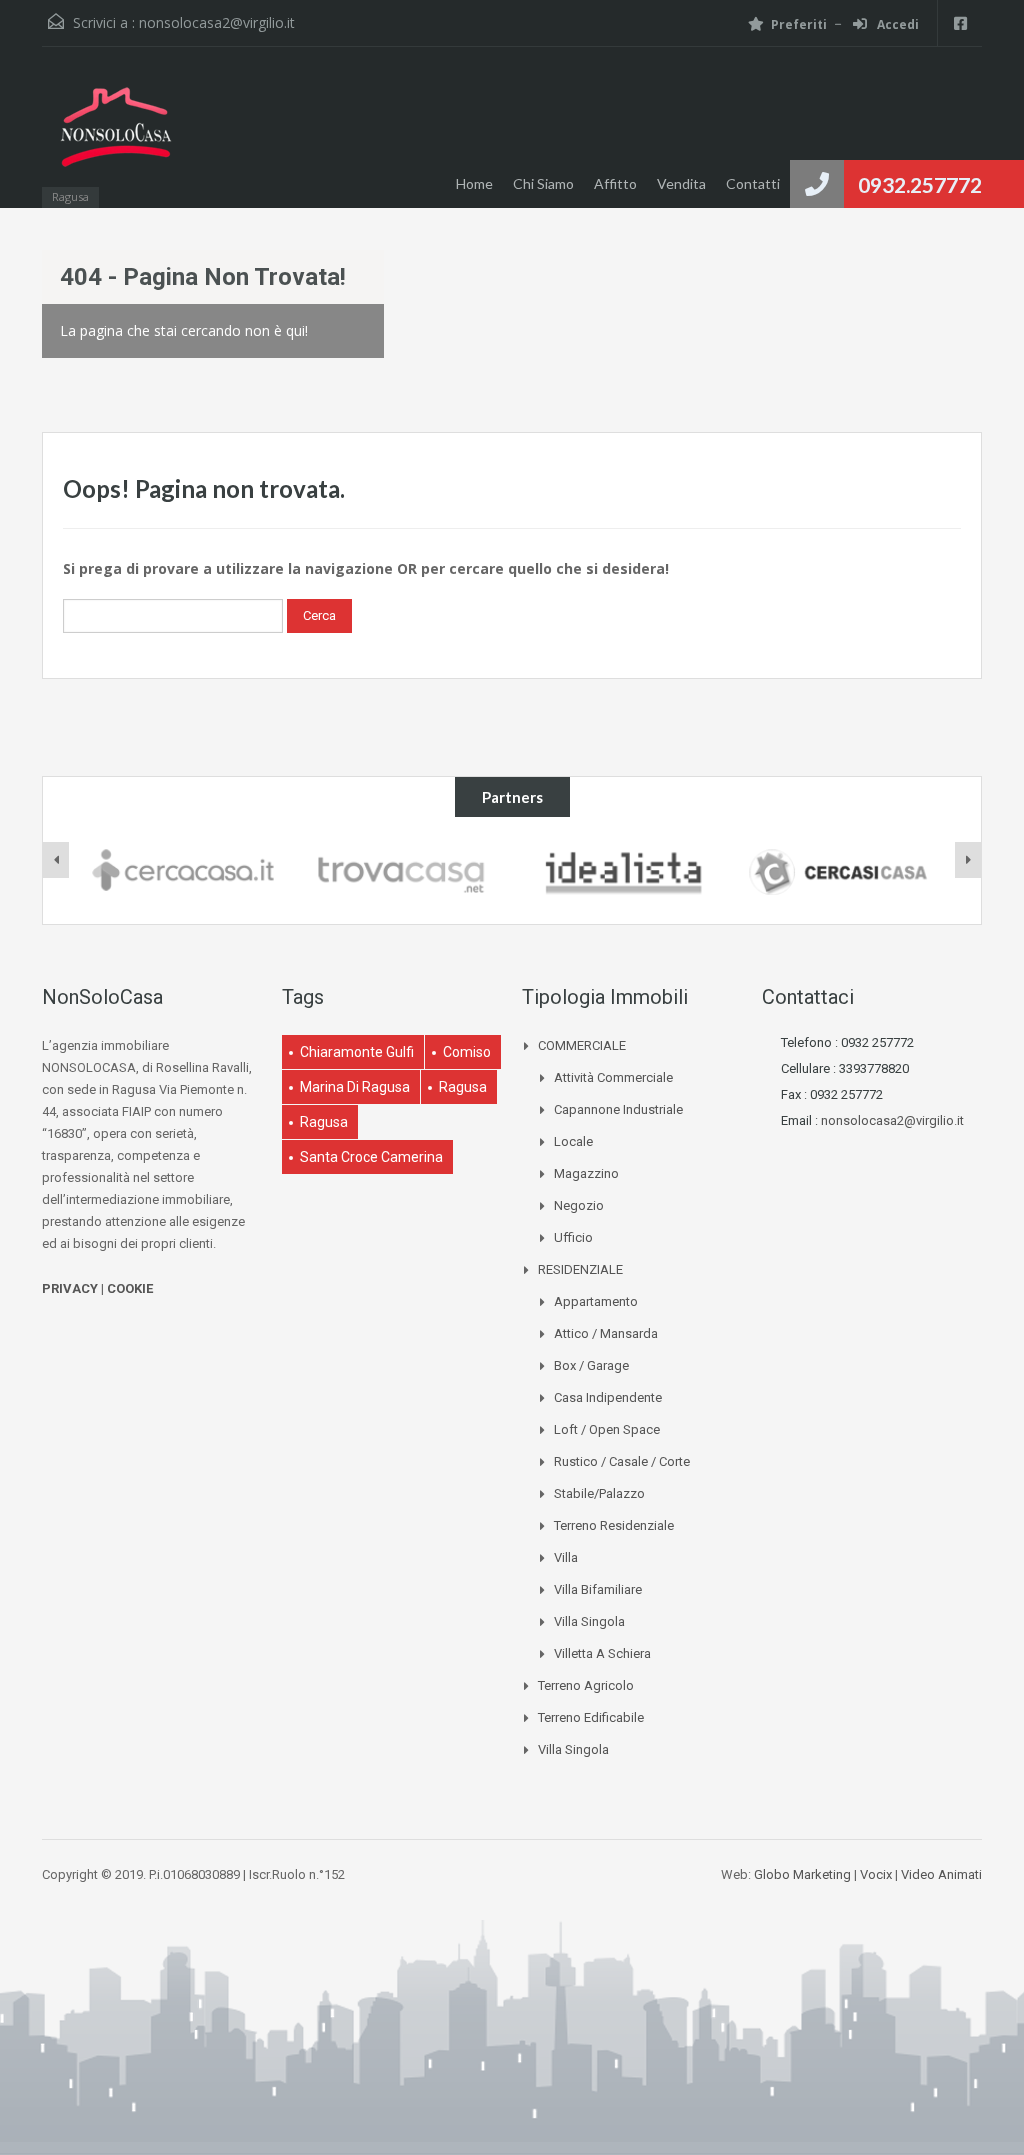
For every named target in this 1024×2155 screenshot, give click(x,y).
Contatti (753, 183)
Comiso (467, 1052)
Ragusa (463, 1087)
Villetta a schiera (602, 1653)
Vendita (681, 183)
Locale (573, 1141)
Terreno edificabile (591, 1717)
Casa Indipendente (608, 1397)
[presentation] (56, 860)
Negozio (579, 1205)
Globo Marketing (802, 1874)
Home (474, 183)
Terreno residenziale (614, 1525)
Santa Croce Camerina (371, 1157)
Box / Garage (591, 1365)
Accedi (896, 24)
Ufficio (573, 1237)
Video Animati (941, 1874)
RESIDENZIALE (580, 1269)
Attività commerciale (613, 1077)
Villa (566, 1557)
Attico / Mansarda (606, 1333)
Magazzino (586, 1173)
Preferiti (799, 24)
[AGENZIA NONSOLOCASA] (115, 137)
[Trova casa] (403, 870)
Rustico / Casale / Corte (622, 1461)
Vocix (876, 1874)
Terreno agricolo (586, 1685)
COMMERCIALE (582, 1045)
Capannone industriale (618, 1109)
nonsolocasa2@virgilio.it (217, 22)
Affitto (615, 183)
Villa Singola (589, 1621)
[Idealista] (620, 870)
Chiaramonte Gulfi (357, 1052)
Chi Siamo (543, 183)
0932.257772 (920, 184)
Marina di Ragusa (355, 1087)
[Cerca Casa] (186, 870)
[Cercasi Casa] (837, 870)
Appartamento (596, 1301)
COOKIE (130, 1288)
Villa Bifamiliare (598, 1589)
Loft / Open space (607, 1429)
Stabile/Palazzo (599, 1493)
